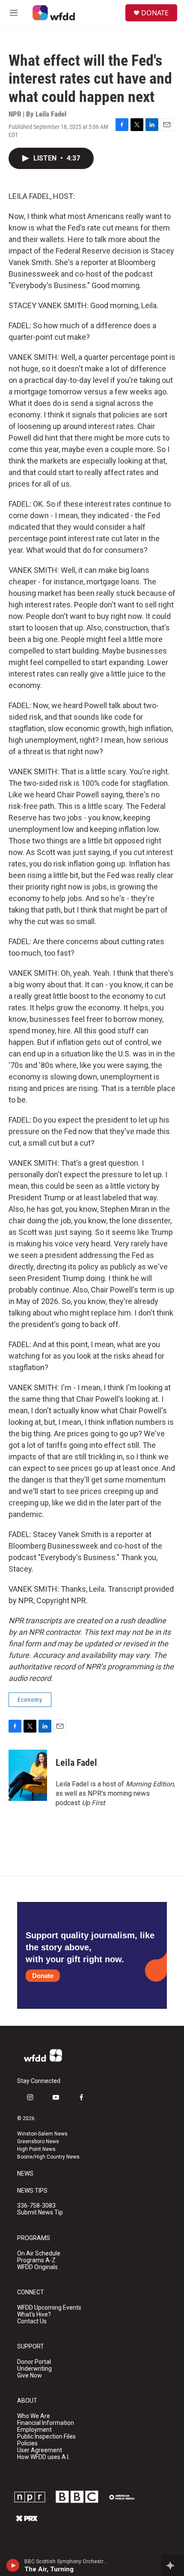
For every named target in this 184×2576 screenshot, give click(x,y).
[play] (13, 2565)
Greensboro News (38, 2141)
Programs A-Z (36, 2260)
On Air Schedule (39, 2254)
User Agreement (40, 2450)
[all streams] (173, 2565)
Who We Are (34, 2416)
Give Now (30, 2376)
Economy (30, 1700)
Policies (27, 2443)
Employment (34, 2430)
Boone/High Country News (48, 2157)
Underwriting (34, 2369)
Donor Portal (34, 2362)
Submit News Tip (40, 2213)
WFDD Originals (37, 2267)
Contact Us (32, 2321)
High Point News (36, 2149)
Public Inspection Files (46, 2437)
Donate (43, 1976)
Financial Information (46, 2423)
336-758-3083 (36, 2206)
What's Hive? (34, 2315)
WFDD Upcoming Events (49, 2308)
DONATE (155, 13)
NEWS (25, 2174)
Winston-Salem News (42, 2134)
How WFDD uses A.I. (43, 2457)
